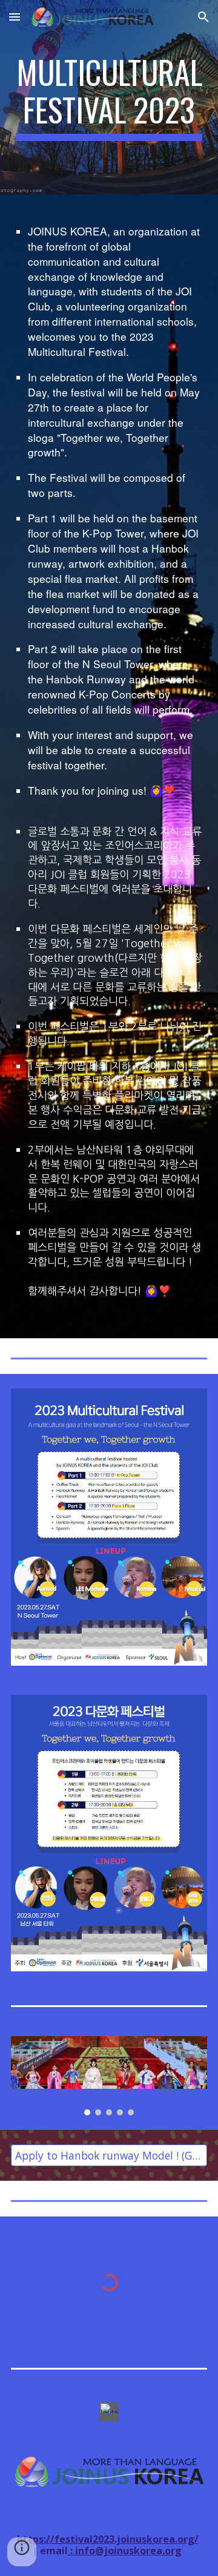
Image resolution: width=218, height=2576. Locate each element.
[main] (109, 97)
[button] (15, 17)
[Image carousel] (109, 2076)
